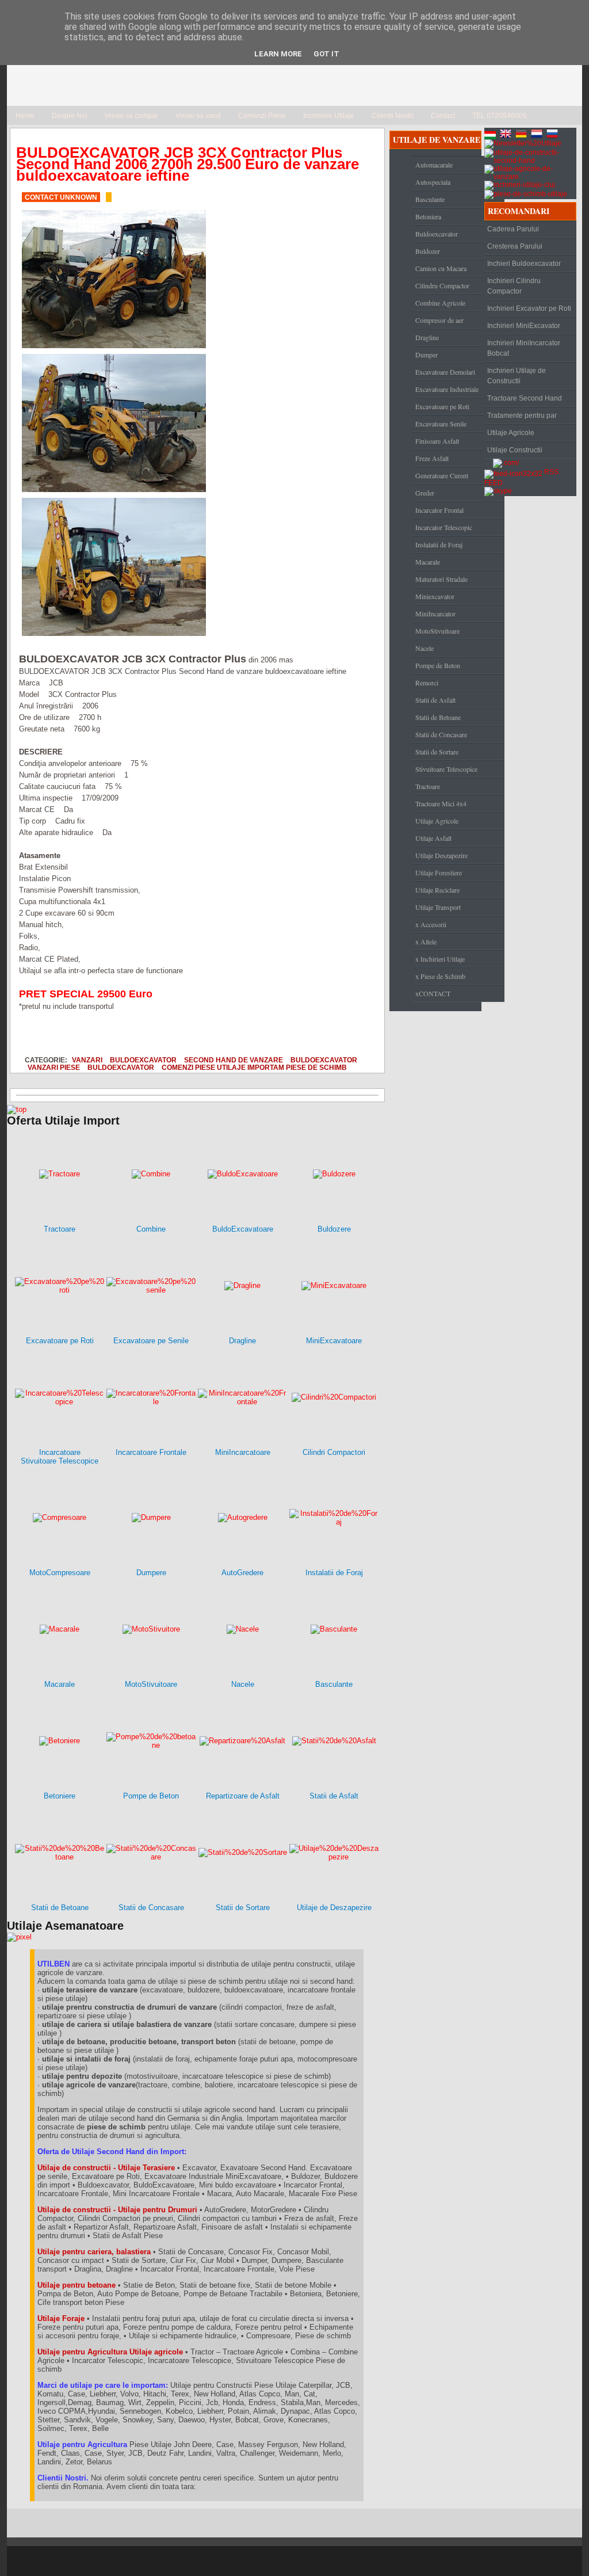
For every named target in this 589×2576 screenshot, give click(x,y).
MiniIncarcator (435, 613)
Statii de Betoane (438, 717)
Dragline (427, 337)
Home (25, 116)
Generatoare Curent (442, 475)
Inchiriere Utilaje (329, 116)
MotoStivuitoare (437, 631)
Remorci (427, 683)
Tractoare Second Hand (525, 398)
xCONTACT (433, 993)
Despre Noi (70, 116)
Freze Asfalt (432, 458)
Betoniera (428, 216)
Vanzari (87, 1060)
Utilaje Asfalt (433, 838)
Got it (326, 54)
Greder (425, 493)
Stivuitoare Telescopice (446, 769)
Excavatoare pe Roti (442, 406)
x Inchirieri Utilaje (440, 959)
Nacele (424, 648)
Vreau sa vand (198, 116)
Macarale (428, 562)
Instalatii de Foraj (439, 544)
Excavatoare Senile (441, 424)
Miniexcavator (435, 596)
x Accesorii (431, 924)
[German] (522, 135)
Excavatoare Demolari (445, 372)
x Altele (426, 942)
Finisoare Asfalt (437, 441)
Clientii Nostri (393, 116)
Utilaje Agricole (437, 821)
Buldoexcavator (143, 1060)
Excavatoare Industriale (447, 389)
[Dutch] (538, 135)
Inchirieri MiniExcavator (524, 326)
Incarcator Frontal (439, 510)
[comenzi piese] (17, 1109)
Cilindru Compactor (442, 285)
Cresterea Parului (515, 246)
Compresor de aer (439, 320)
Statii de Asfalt (435, 700)
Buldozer (428, 251)
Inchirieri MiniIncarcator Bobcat (524, 348)
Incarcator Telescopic (444, 527)
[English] (507, 135)
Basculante (430, 199)
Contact (443, 116)
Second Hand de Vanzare (234, 1060)
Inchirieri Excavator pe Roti (529, 308)
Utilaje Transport (438, 907)
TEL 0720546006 (500, 116)
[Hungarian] (491, 135)
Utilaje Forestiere (439, 872)
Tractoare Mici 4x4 (441, 803)
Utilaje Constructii (515, 450)
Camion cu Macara (441, 268)
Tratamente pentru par (522, 416)
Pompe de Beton (438, 665)
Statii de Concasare (441, 734)
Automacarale (434, 165)
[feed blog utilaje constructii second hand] (513, 472)
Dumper (427, 355)
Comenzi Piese (262, 116)
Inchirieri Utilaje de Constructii (517, 376)
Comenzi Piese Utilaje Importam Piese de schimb (254, 1067)
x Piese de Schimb (440, 976)
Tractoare (428, 786)
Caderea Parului (513, 229)
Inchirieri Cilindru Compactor (514, 286)
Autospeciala (433, 182)
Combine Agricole (440, 303)
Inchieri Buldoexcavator (524, 264)
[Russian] (553, 135)
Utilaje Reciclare (437, 890)
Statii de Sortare (437, 752)
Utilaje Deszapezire (441, 855)
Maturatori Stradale (441, 579)
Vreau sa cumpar (131, 116)
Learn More (278, 54)
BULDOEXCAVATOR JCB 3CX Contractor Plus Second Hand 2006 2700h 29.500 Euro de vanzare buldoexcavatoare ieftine (188, 164)
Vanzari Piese (54, 1067)
